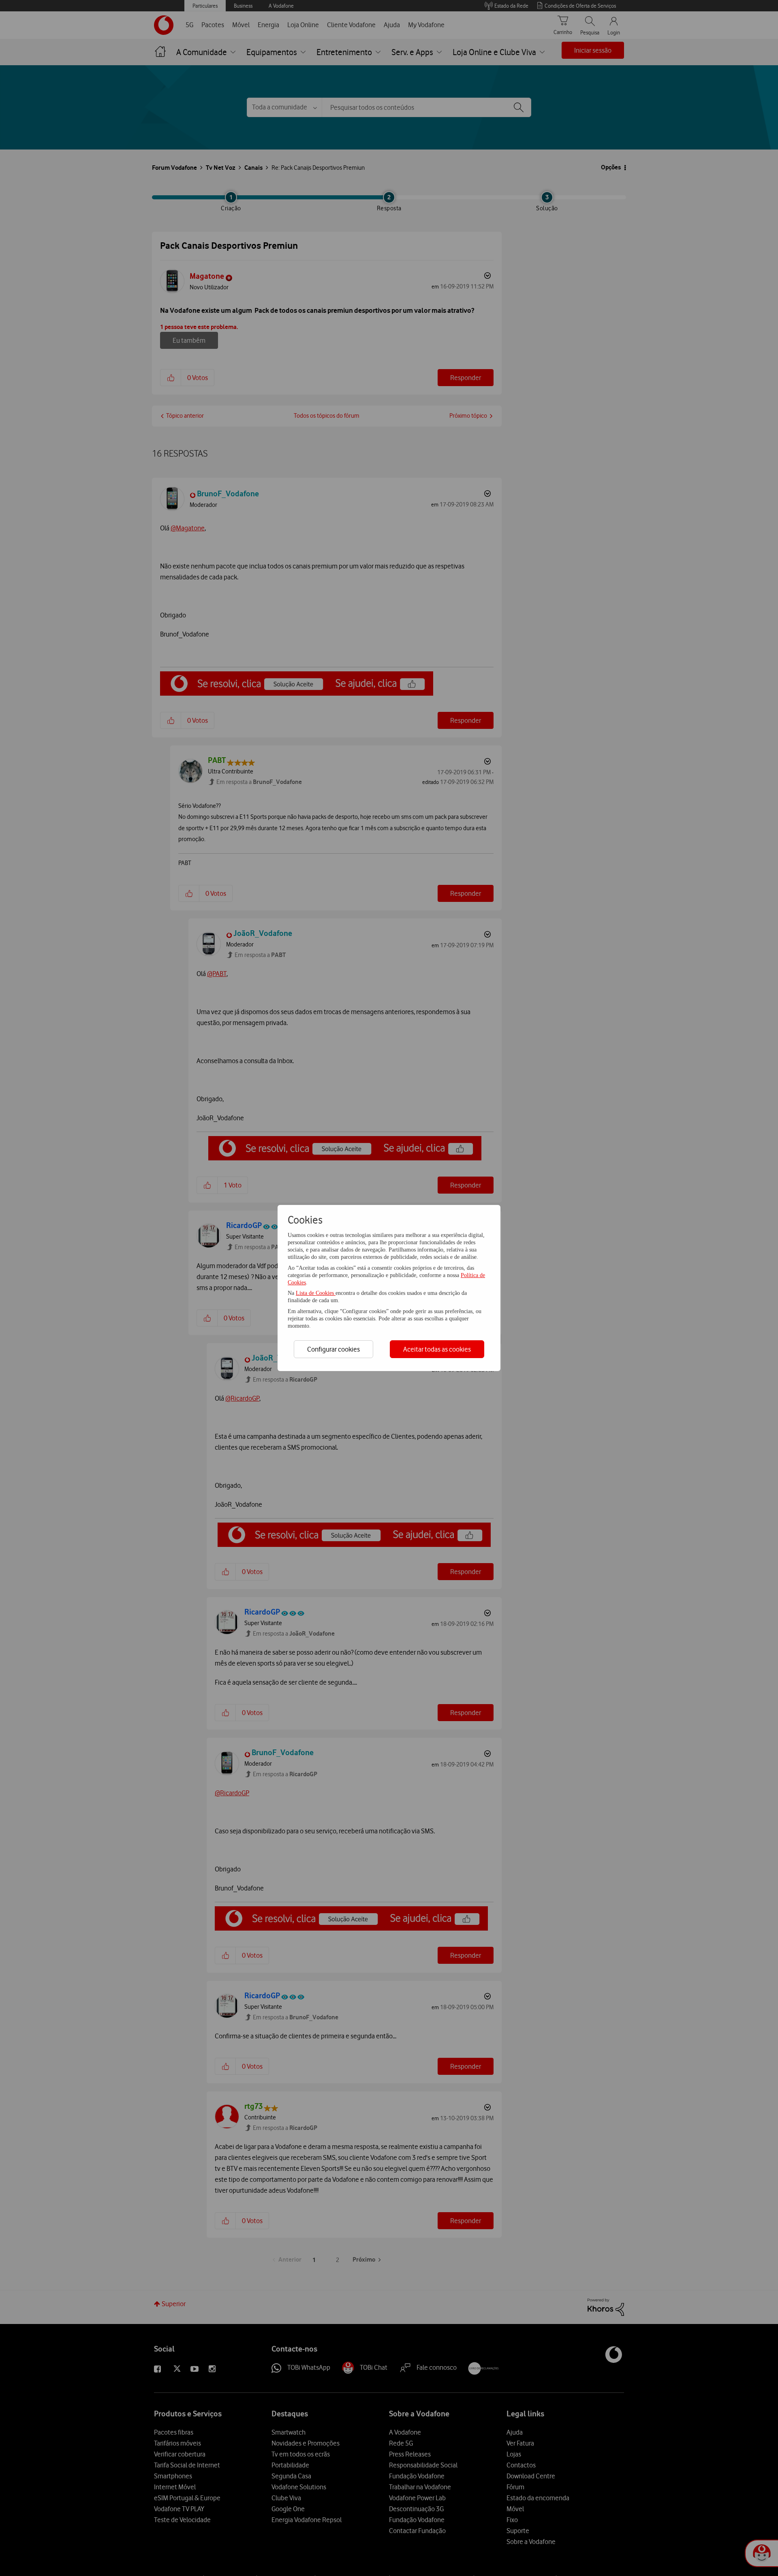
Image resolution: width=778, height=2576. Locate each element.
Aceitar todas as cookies (437, 1349)
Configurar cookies (333, 1349)
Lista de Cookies (316, 1293)
